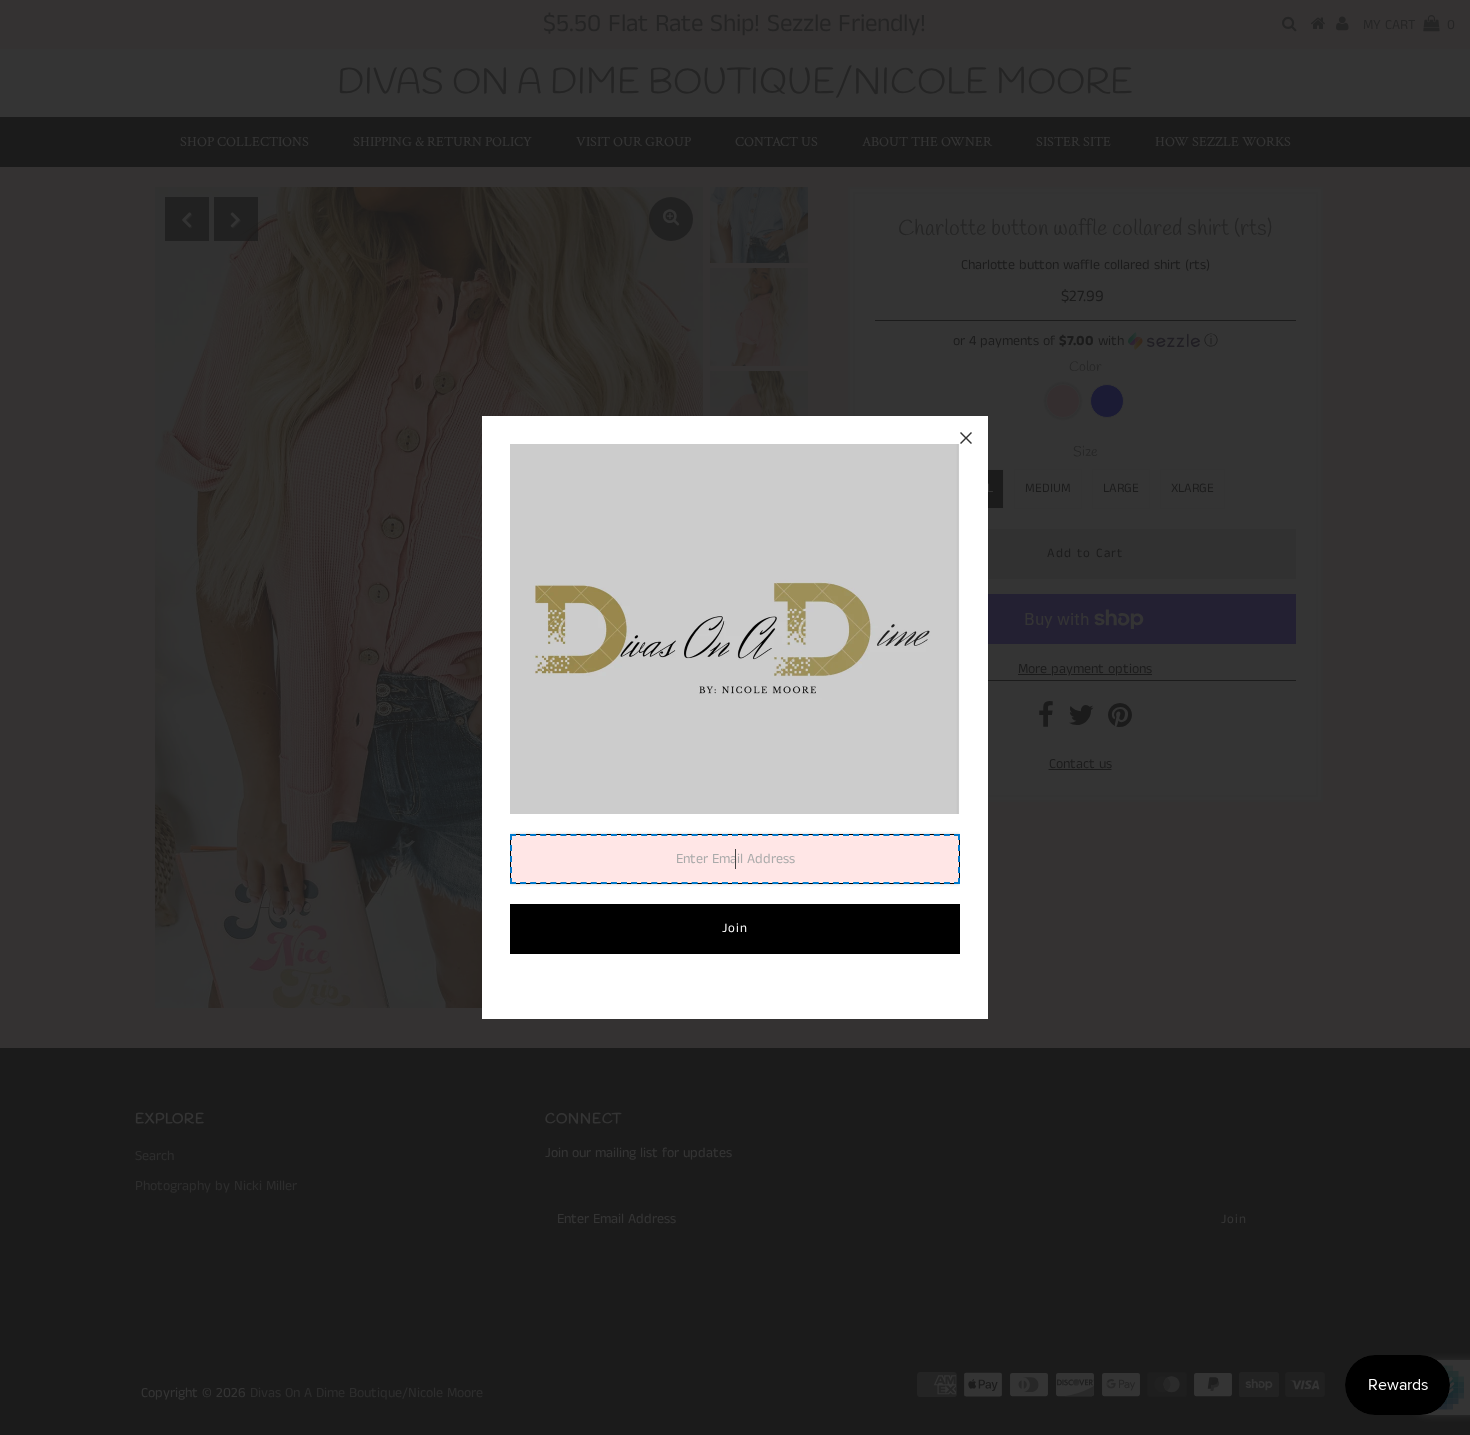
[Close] (966, 438)
